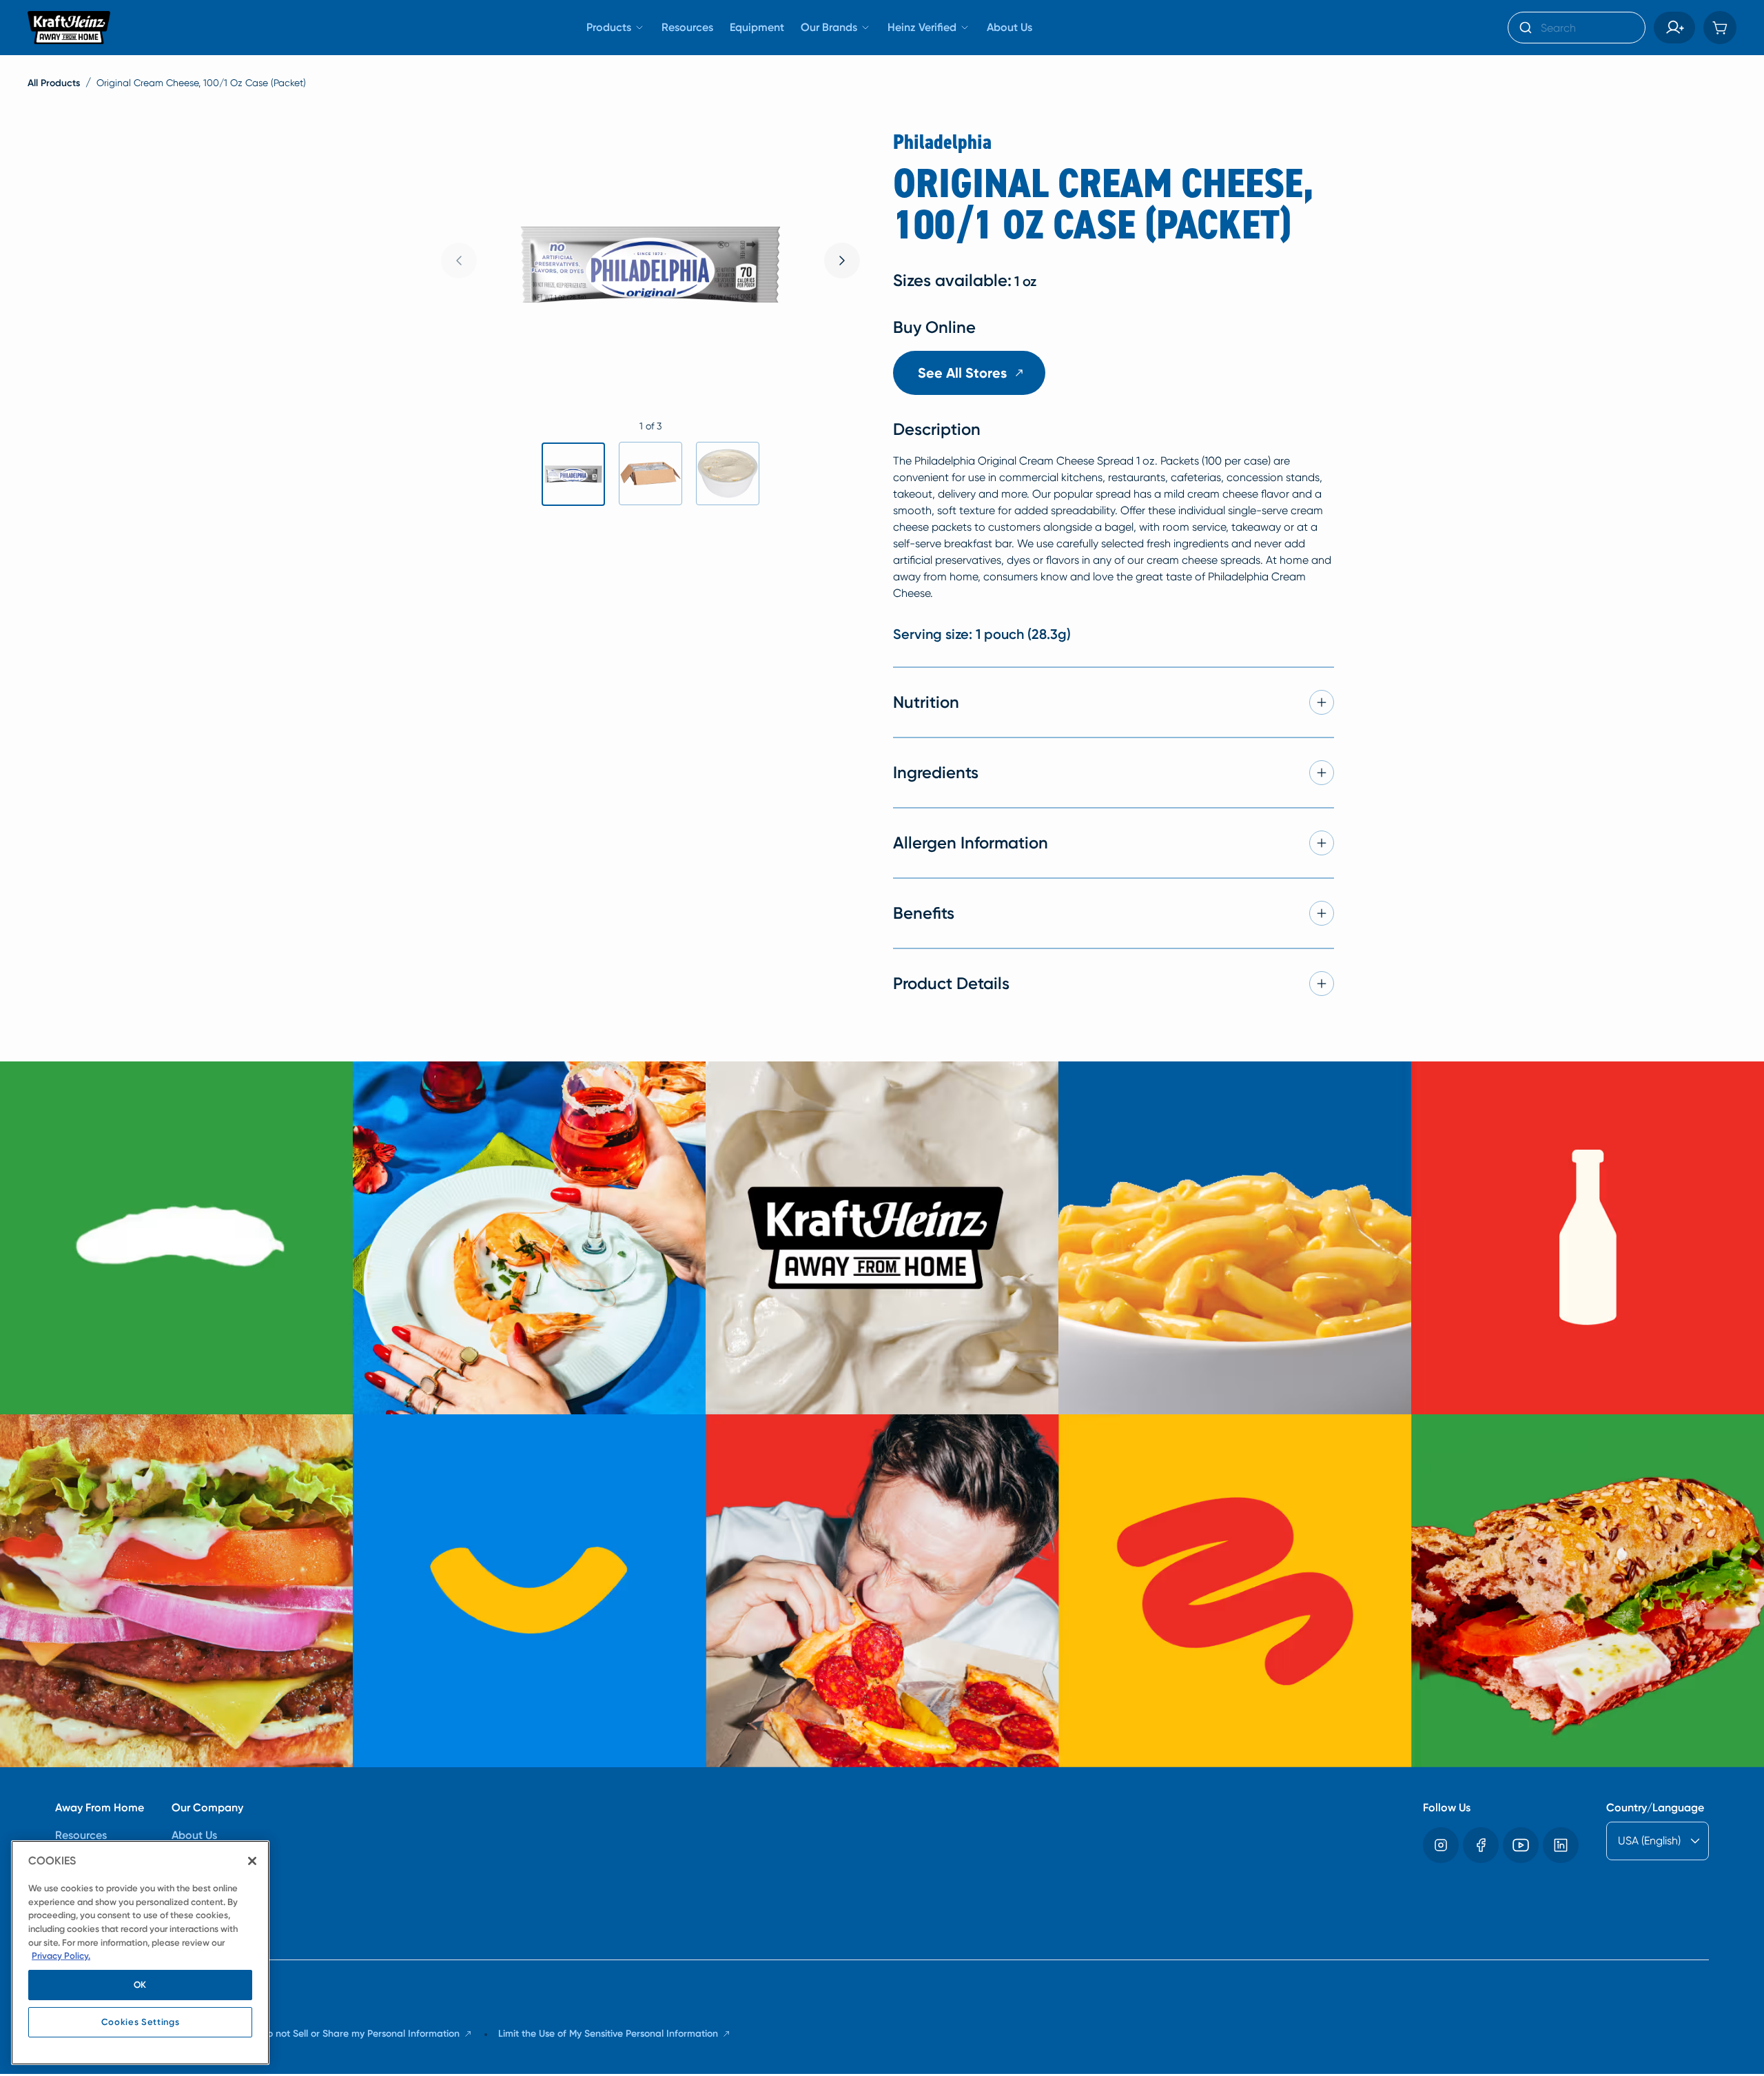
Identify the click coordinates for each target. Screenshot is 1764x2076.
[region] (140, 1953)
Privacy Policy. (61, 1956)
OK (140, 1985)
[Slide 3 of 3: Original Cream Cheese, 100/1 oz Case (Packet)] (728, 474)
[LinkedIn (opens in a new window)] (1561, 1845)
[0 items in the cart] (1720, 28)
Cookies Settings (141, 2022)
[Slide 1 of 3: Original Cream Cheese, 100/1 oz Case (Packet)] (573, 474)
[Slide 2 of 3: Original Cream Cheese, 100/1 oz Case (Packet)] (650, 474)
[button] (1674, 28)
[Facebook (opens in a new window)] (1481, 1845)
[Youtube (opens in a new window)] (1521, 1845)
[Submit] (1525, 28)
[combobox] (1577, 28)
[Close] (252, 1861)
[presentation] (842, 261)
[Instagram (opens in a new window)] (1441, 1845)
